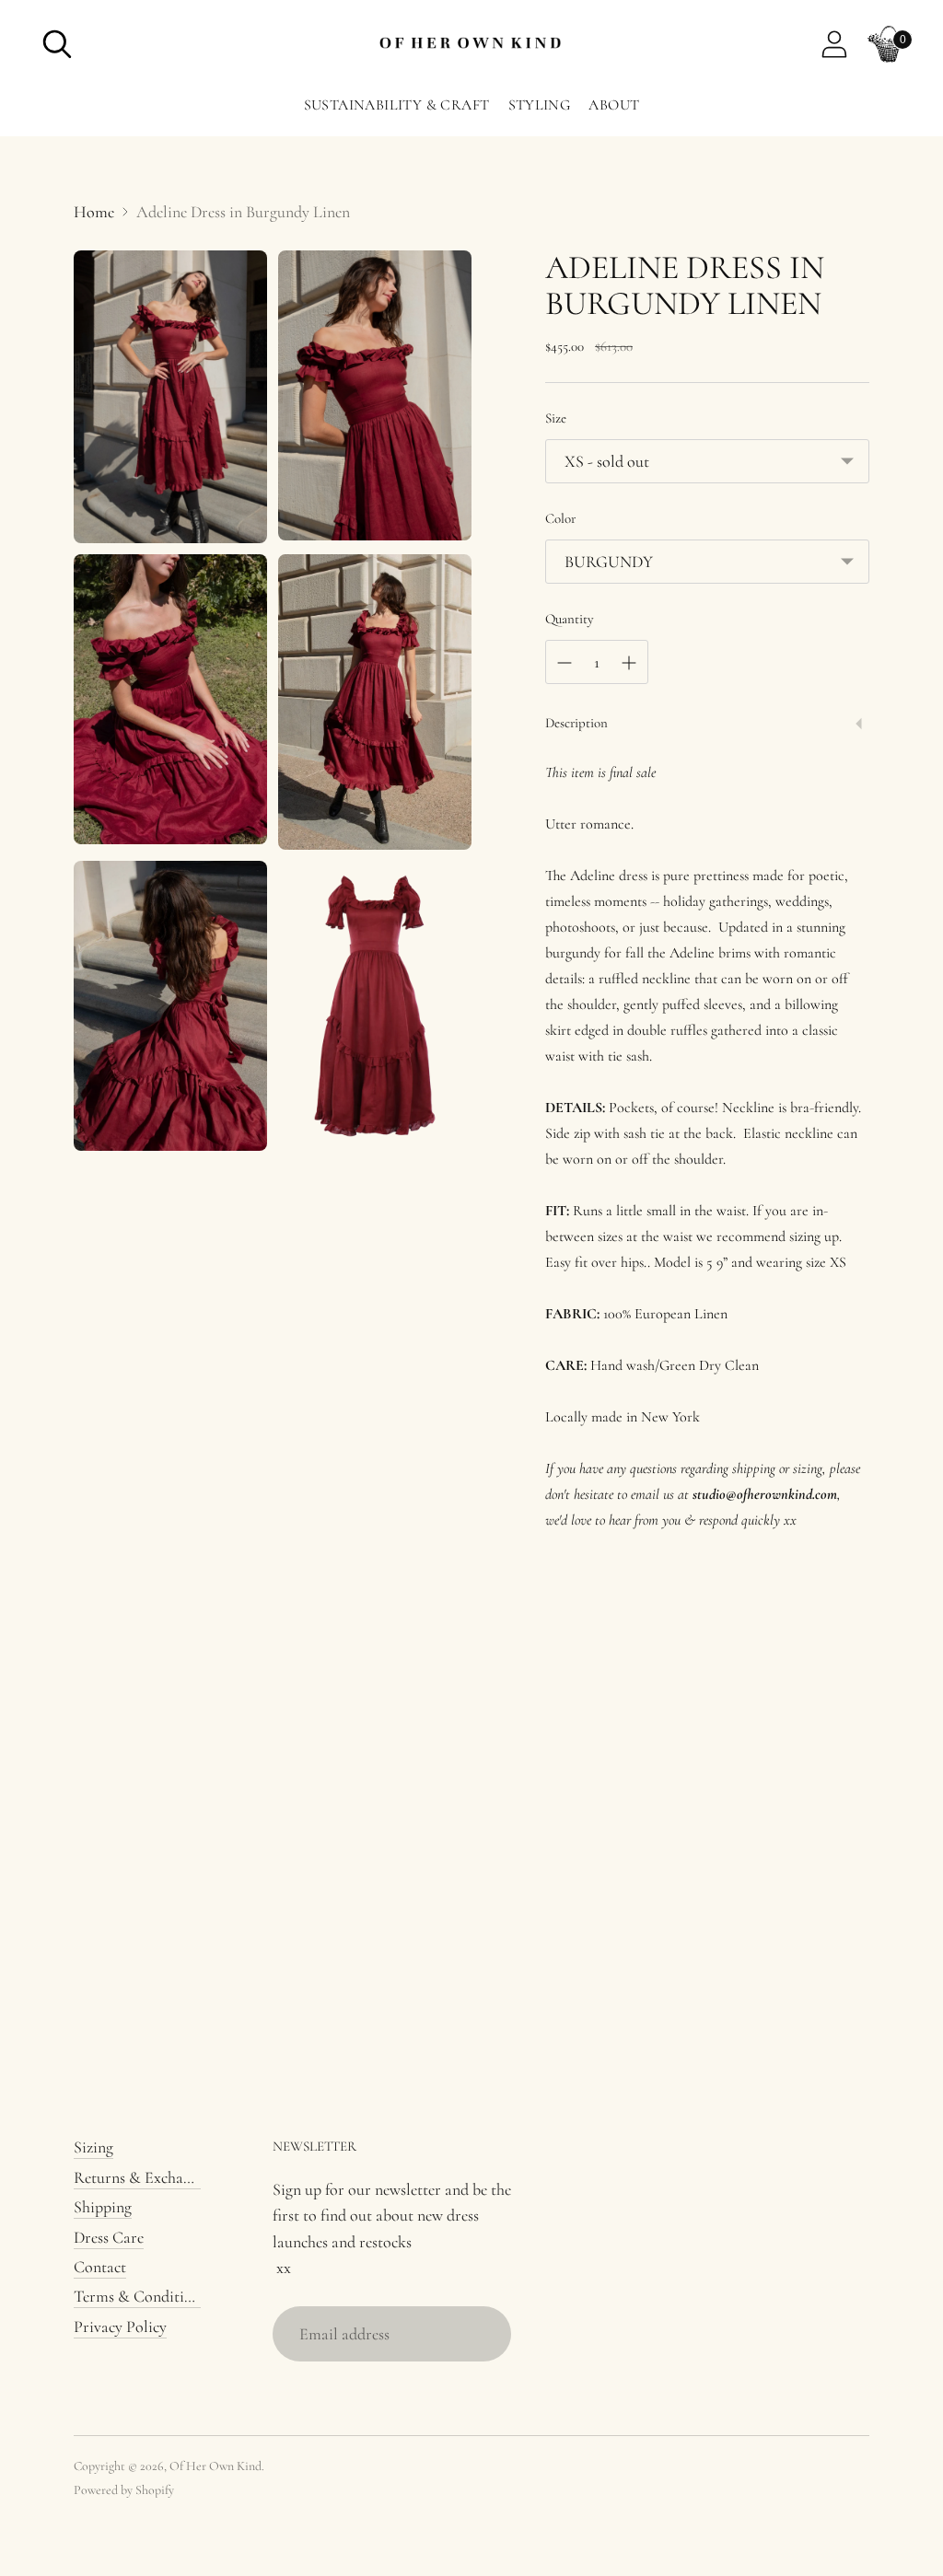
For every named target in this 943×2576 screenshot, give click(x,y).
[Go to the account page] (834, 44)
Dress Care (109, 2237)
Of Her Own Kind (215, 2466)
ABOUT (614, 105)
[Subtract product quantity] (565, 663)
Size (556, 418)
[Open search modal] (57, 44)
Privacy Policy (120, 2327)
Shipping (103, 2207)
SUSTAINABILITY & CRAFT (397, 105)
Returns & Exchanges (142, 2177)
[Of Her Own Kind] (471, 45)
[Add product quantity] (629, 663)
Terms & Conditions (140, 2296)
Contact (100, 2267)
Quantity (570, 619)
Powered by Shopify (124, 2490)
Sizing (93, 2147)
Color (560, 518)
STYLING (540, 105)
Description (576, 723)
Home (94, 212)
